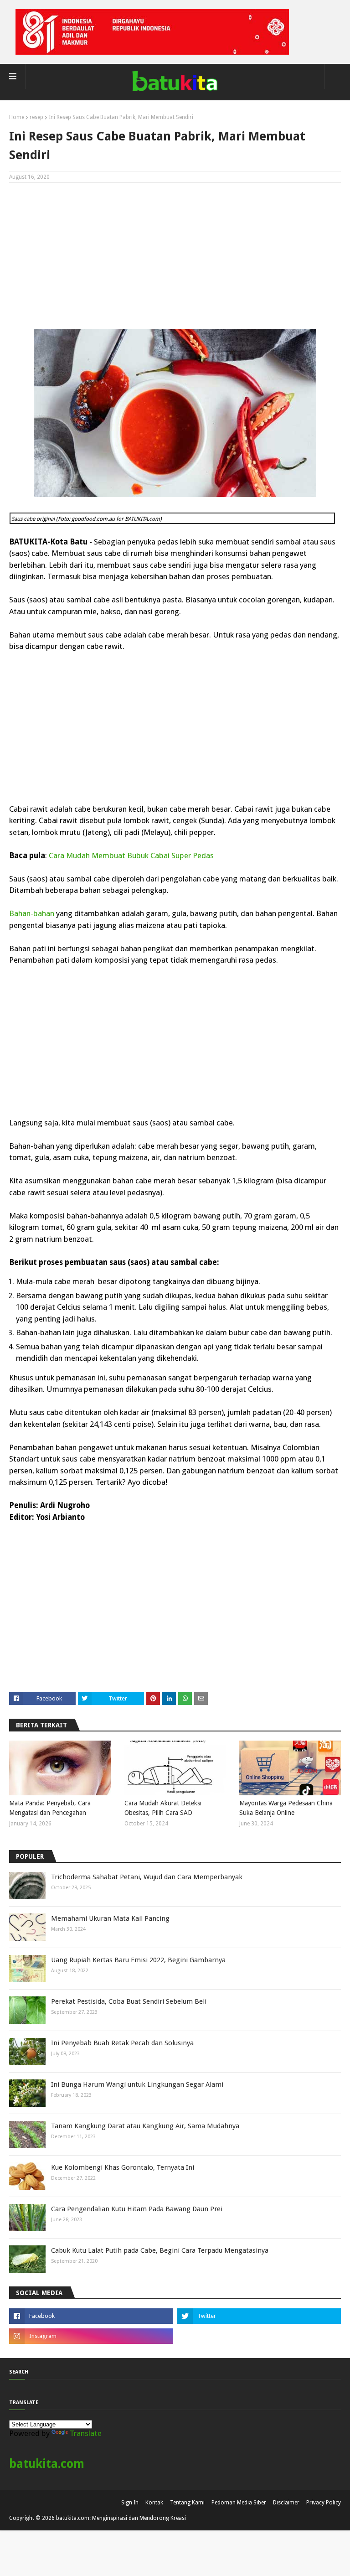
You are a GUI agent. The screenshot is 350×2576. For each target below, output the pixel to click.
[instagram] (91, 2336)
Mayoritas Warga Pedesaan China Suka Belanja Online (286, 1808)
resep (36, 117)
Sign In (130, 2503)
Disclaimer (286, 2503)
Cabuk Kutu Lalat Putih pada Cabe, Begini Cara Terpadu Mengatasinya (160, 2250)
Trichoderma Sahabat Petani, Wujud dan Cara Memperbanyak (147, 1877)
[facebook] (91, 2316)
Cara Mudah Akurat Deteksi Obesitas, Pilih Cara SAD (163, 1808)
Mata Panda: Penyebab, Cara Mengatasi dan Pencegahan (50, 1808)
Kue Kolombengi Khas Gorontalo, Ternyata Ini (123, 2167)
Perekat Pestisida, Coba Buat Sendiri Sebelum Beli (129, 2001)
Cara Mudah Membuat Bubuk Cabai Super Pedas (131, 855)
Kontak (154, 2503)
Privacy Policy (324, 2503)
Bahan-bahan (32, 913)
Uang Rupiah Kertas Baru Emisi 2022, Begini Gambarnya (138, 1960)
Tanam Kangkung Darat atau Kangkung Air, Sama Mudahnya (145, 2126)
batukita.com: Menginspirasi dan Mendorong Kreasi (121, 2518)
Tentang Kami (187, 2503)
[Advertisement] (175, 256)
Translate (86, 2433)
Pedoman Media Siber (239, 2503)
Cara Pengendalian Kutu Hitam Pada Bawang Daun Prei (137, 2209)
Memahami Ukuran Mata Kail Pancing (110, 1918)
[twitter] (259, 2316)
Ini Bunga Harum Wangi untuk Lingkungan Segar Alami (137, 2084)
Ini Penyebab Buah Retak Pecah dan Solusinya (122, 2043)
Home (17, 117)
